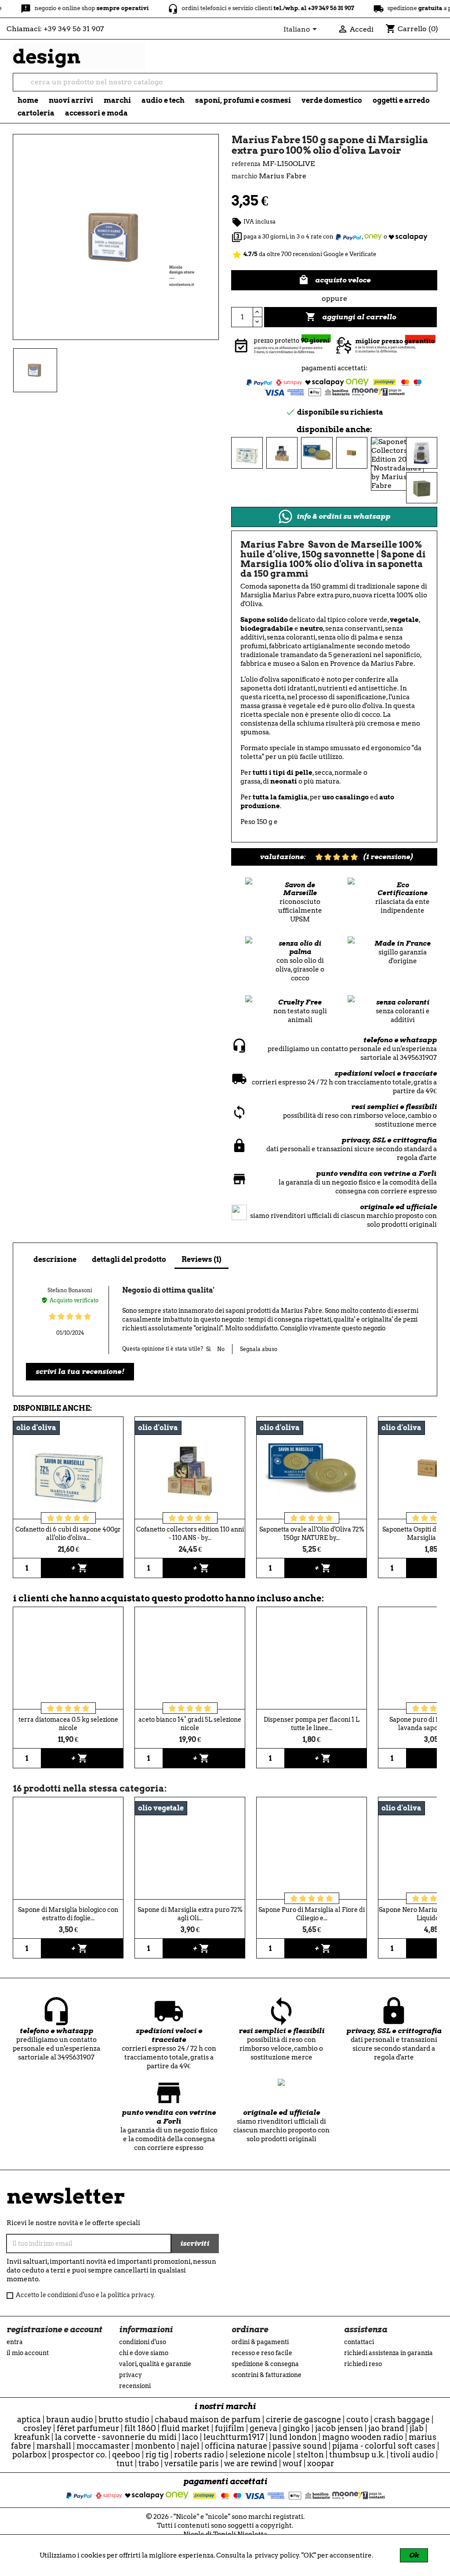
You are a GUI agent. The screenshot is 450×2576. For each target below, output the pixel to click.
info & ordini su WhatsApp (343, 516)
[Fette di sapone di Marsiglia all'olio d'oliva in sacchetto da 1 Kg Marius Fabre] (422, 452)
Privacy (131, 2375)
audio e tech (163, 100)
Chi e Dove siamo (144, 2353)
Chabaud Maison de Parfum (208, 2419)
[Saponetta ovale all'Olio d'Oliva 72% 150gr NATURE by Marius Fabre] (317, 452)
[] (433, 87)
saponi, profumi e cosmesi (243, 100)
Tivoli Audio (412, 2455)
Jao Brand (386, 2428)
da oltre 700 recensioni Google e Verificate (304, 254)
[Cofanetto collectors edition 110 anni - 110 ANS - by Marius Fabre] (282, 452)
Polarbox (29, 2455)
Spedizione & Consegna (265, 2364)
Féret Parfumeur (88, 2428)
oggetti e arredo (401, 100)
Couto (357, 2419)
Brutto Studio (124, 2419)
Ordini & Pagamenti (260, 2342)
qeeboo (126, 2455)
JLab (417, 2428)
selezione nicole (260, 2455)
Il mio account (28, 2353)
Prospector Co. (79, 2455)
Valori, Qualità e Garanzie (155, 2364)
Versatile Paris (192, 2463)
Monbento (155, 2446)
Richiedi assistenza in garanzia (388, 2353)
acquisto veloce (334, 280)
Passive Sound (300, 2446)
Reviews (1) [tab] (201, 1259)
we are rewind (251, 2463)
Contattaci (359, 2342)
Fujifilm (230, 2428)
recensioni (135, 2386)
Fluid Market (185, 2428)
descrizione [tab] (55, 1259)
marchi (117, 100)
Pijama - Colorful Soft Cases (384, 2446)
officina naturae (236, 2446)
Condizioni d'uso (143, 2342)
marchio (244, 176)
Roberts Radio (199, 2455)
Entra (15, 2342)
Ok (414, 2555)
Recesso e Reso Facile (262, 2353)
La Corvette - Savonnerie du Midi (116, 2437)
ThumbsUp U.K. (357, 2455)
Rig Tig (157, 2455)
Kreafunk (32, 2437)
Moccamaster (103, 2446)
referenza (246, 164)
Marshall (54, 2446)
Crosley (37, 2428)
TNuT (125, 2463)
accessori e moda (96, 113)
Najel (190, 2446)
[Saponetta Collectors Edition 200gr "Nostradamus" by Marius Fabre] (397, 463)
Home (28, 100)
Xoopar (321, 2463)
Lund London (293, 2437)
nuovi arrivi (71, 100)
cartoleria (36, 113)
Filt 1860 (140, 2428)
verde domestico (332, 100)
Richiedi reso (363, 2364)
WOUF (292, 2463)
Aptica (29, 2419)
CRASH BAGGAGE (402, 2419)
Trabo (149, 2463)
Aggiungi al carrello (351, 317)
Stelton (310, 2455)
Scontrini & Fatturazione (267, 2375)
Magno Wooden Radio (363, 2437)
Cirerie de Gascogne (303, 2419)
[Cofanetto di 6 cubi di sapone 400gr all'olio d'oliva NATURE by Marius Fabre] (247, 452)
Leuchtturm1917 (234, 2437)
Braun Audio (70, 2419)
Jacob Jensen (339, 2428)
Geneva (263, 2428)
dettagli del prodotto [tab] (129, 1259)
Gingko (296, 2428)
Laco (190, 2437)
